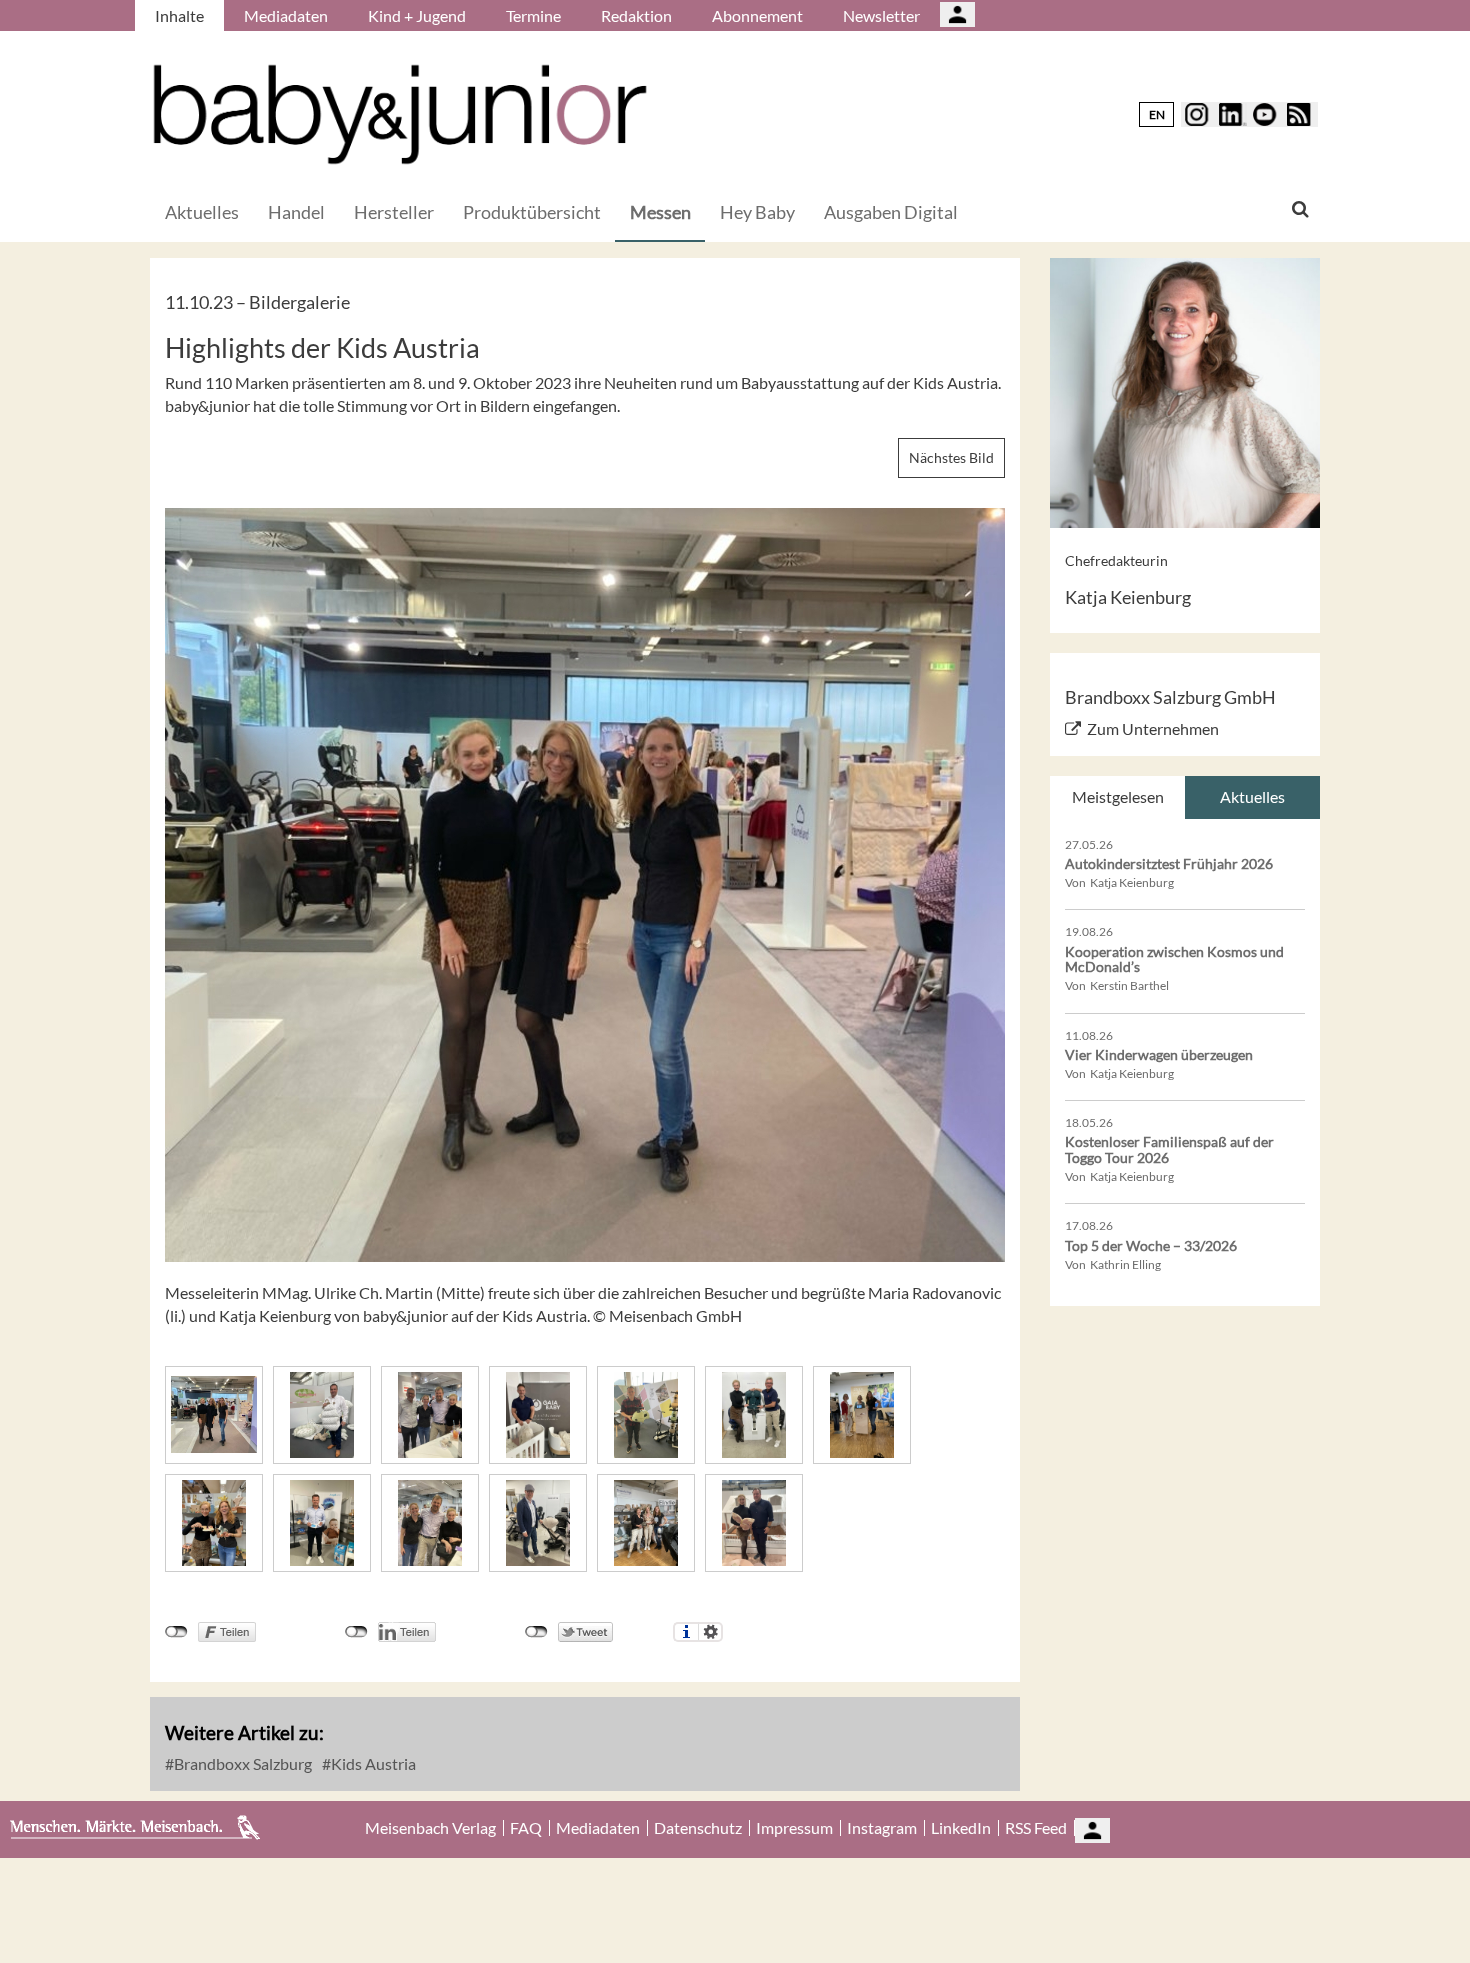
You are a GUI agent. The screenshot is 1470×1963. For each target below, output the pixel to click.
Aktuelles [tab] (1252, 796)
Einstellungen (710, 1632)
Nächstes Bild (951, 457)
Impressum (794, 1828)
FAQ (526, 1828)
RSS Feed (1036, 1828)
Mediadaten (286, 15)
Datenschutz (698, 1828)
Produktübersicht (532, 212)
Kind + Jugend (417, 15)
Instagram (882, 1828)
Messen (660, 212)
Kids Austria (372, 1763)
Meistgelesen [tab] (1118, 796)
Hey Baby (757, 212)
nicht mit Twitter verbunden (536, 1632)
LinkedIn (961, 1828)
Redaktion (636, 15)
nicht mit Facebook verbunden (176, 1632)
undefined (356, 1632)
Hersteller (394, 212)
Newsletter (881, 15)
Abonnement (757, 15)
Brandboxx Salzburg (241, 1763)
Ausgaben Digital (891, 212)
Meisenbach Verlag (430, 1828)
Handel (296, 212)
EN (1157, 114)
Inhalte (179, 15)
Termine (533, 15)
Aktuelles (202, 212)
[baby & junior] (400, 114)
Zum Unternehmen (1153, 728)
